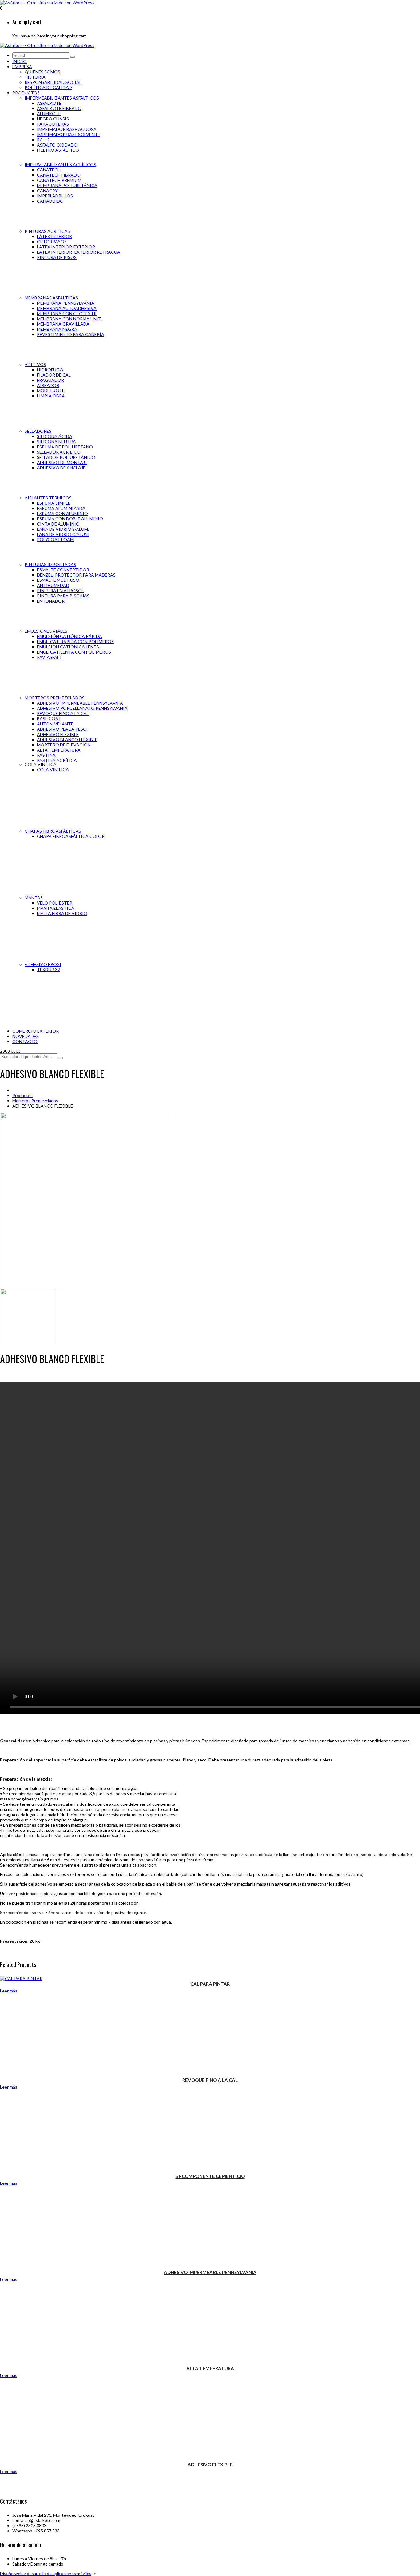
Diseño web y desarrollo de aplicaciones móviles (46, 2573)
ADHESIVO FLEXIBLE (210, 2465)
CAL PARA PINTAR (210, 1984)
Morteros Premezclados (35, 1101)
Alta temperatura (210, 2368)
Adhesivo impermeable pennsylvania (210, 2272)
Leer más (9, 1991)
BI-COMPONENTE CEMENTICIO (210, 2176)
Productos (22, 1095)
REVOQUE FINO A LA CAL (210, 2080)
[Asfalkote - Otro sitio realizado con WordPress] (47, 3)
